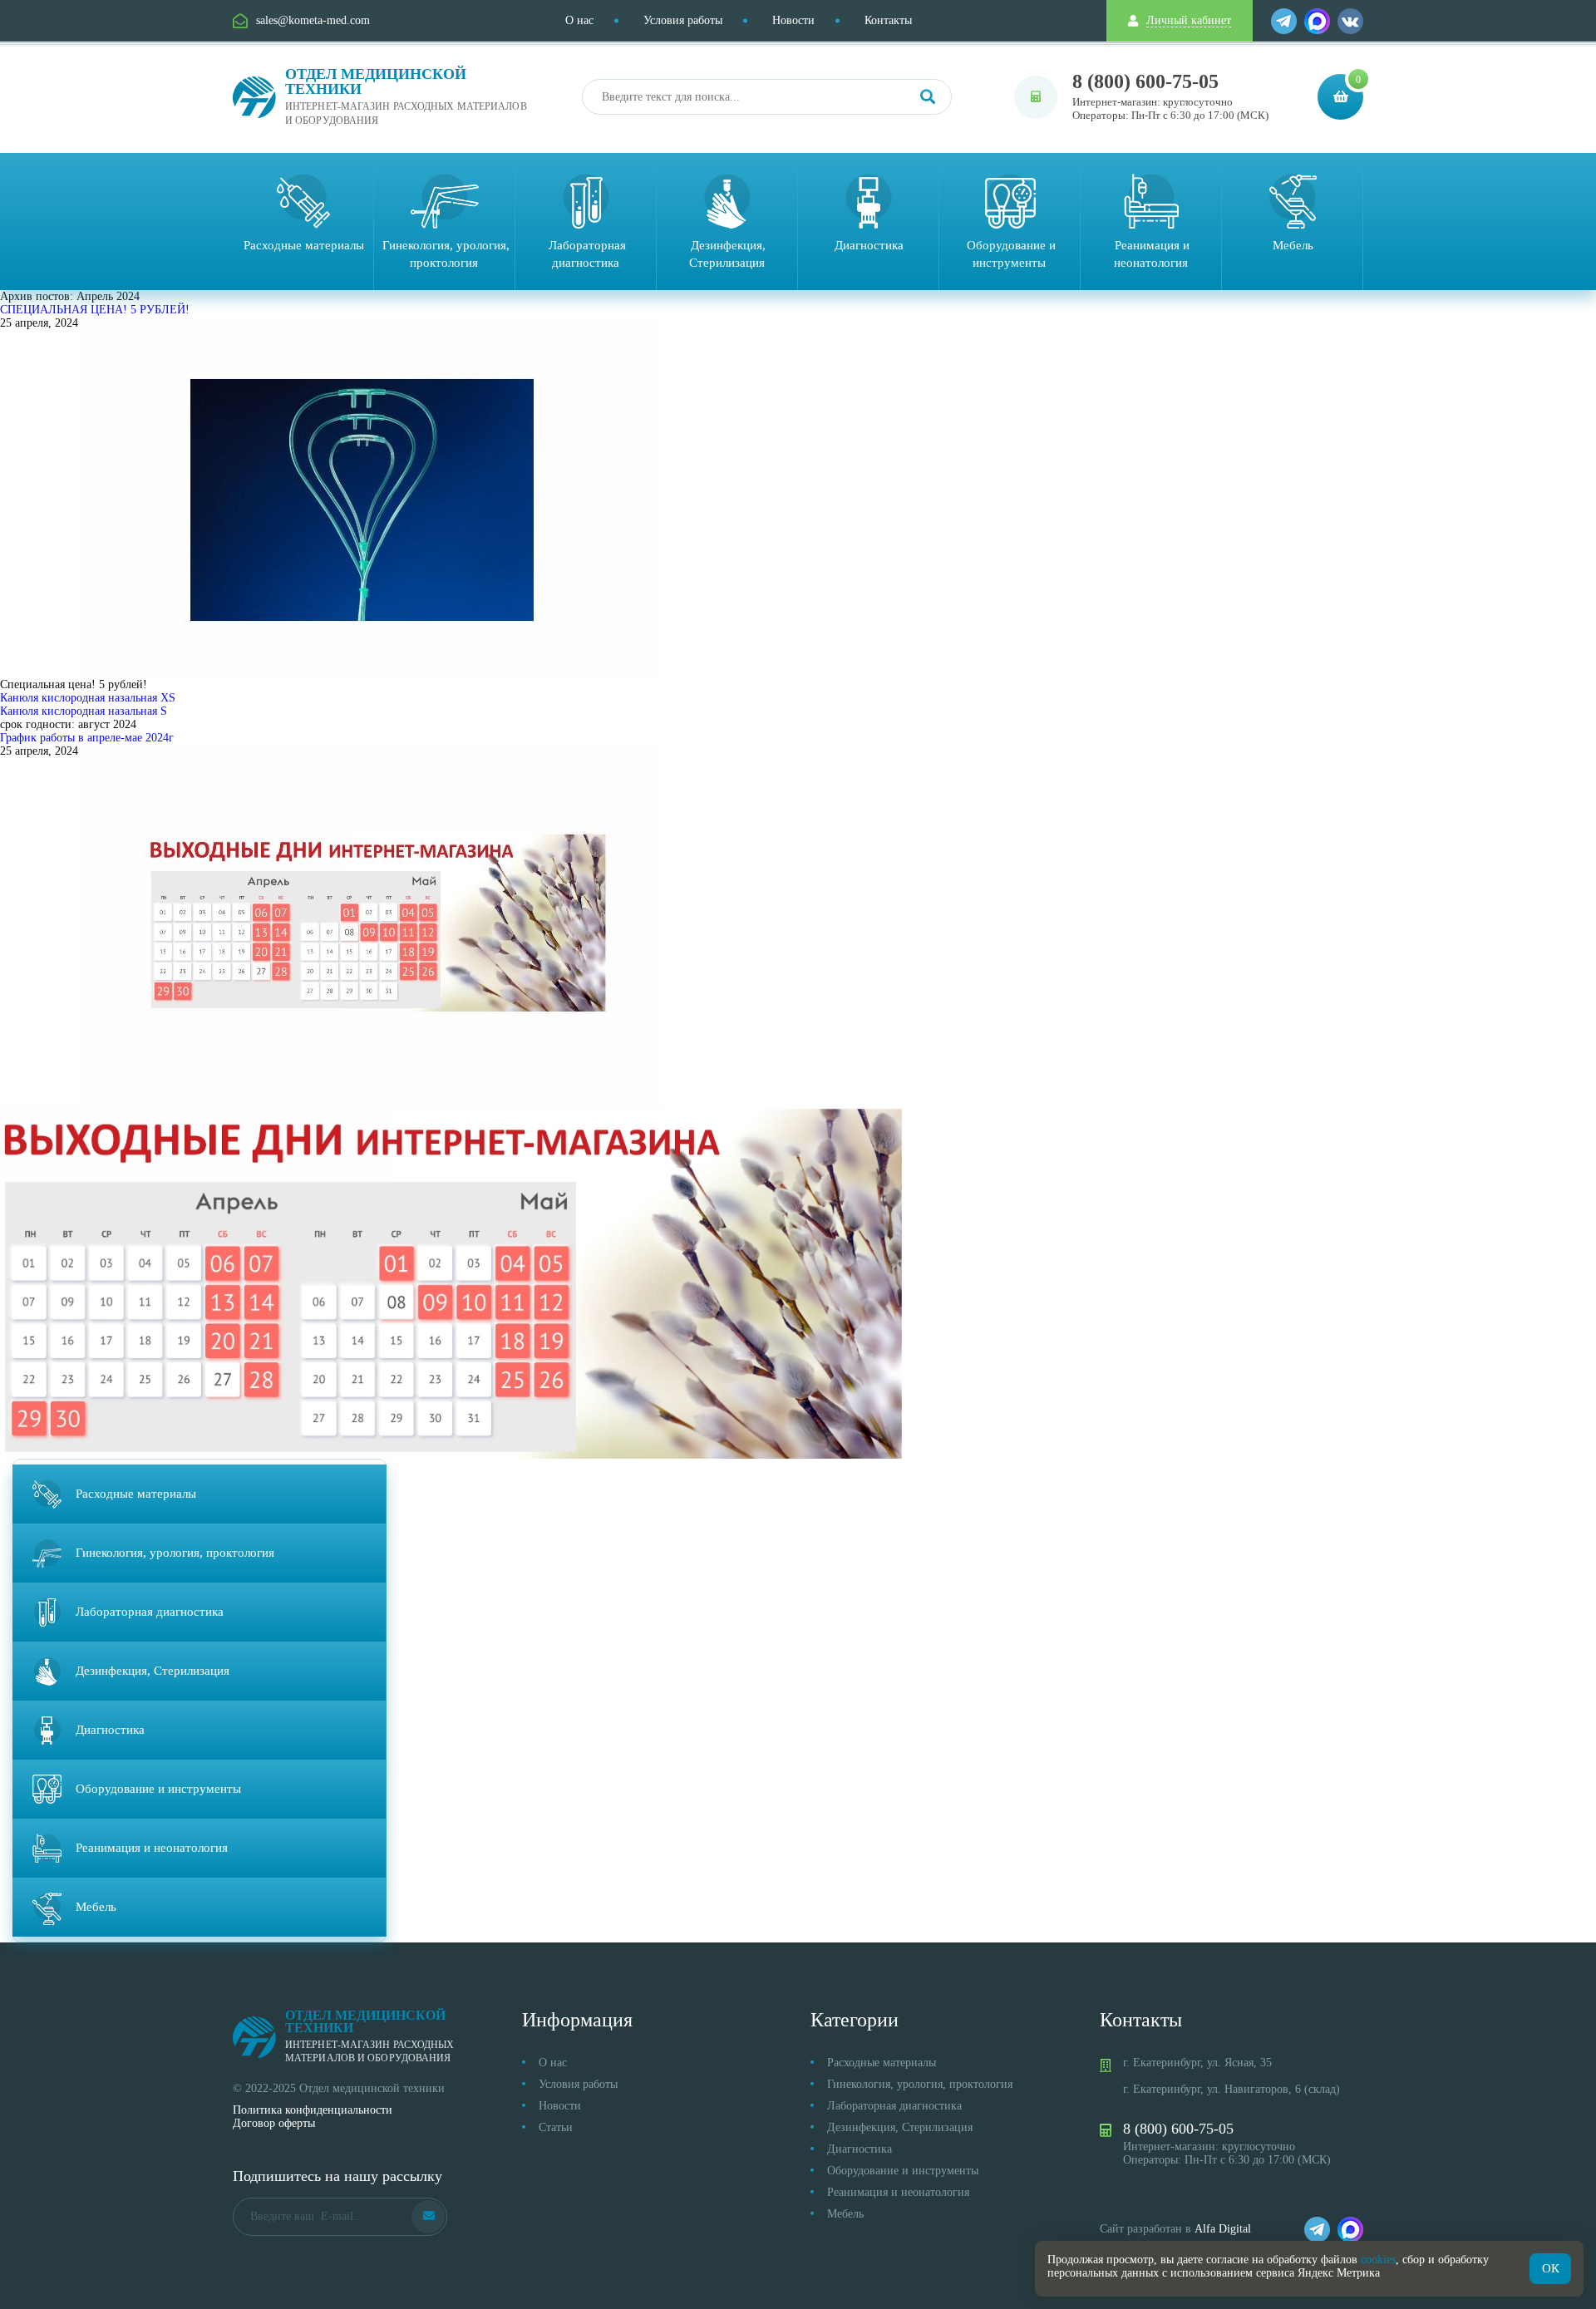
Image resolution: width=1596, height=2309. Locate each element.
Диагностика (860, 2149)
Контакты (888, 20)
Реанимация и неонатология (898, 2192)
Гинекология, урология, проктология (920, 2084)
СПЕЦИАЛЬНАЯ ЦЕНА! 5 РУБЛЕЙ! (95, 310)
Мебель (845, 2214)
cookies (1378, 2260)
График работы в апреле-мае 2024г (87, 738)
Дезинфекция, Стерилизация (900, 2127)
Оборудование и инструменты (903, 2171)
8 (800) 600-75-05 (1145, 81)
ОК (1551, 2268)
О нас (579, 20)
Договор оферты (274, 2123)
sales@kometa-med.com (313, 20)
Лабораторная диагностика (894, 2106)
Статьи (556, 2127)
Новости (793, 20)
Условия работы (683, 20)
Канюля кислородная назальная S (84, 711)
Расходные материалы (882, 2063)
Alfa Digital (1223, 2229)
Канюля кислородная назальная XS (88, 698)
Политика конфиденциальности (313, 2110)
